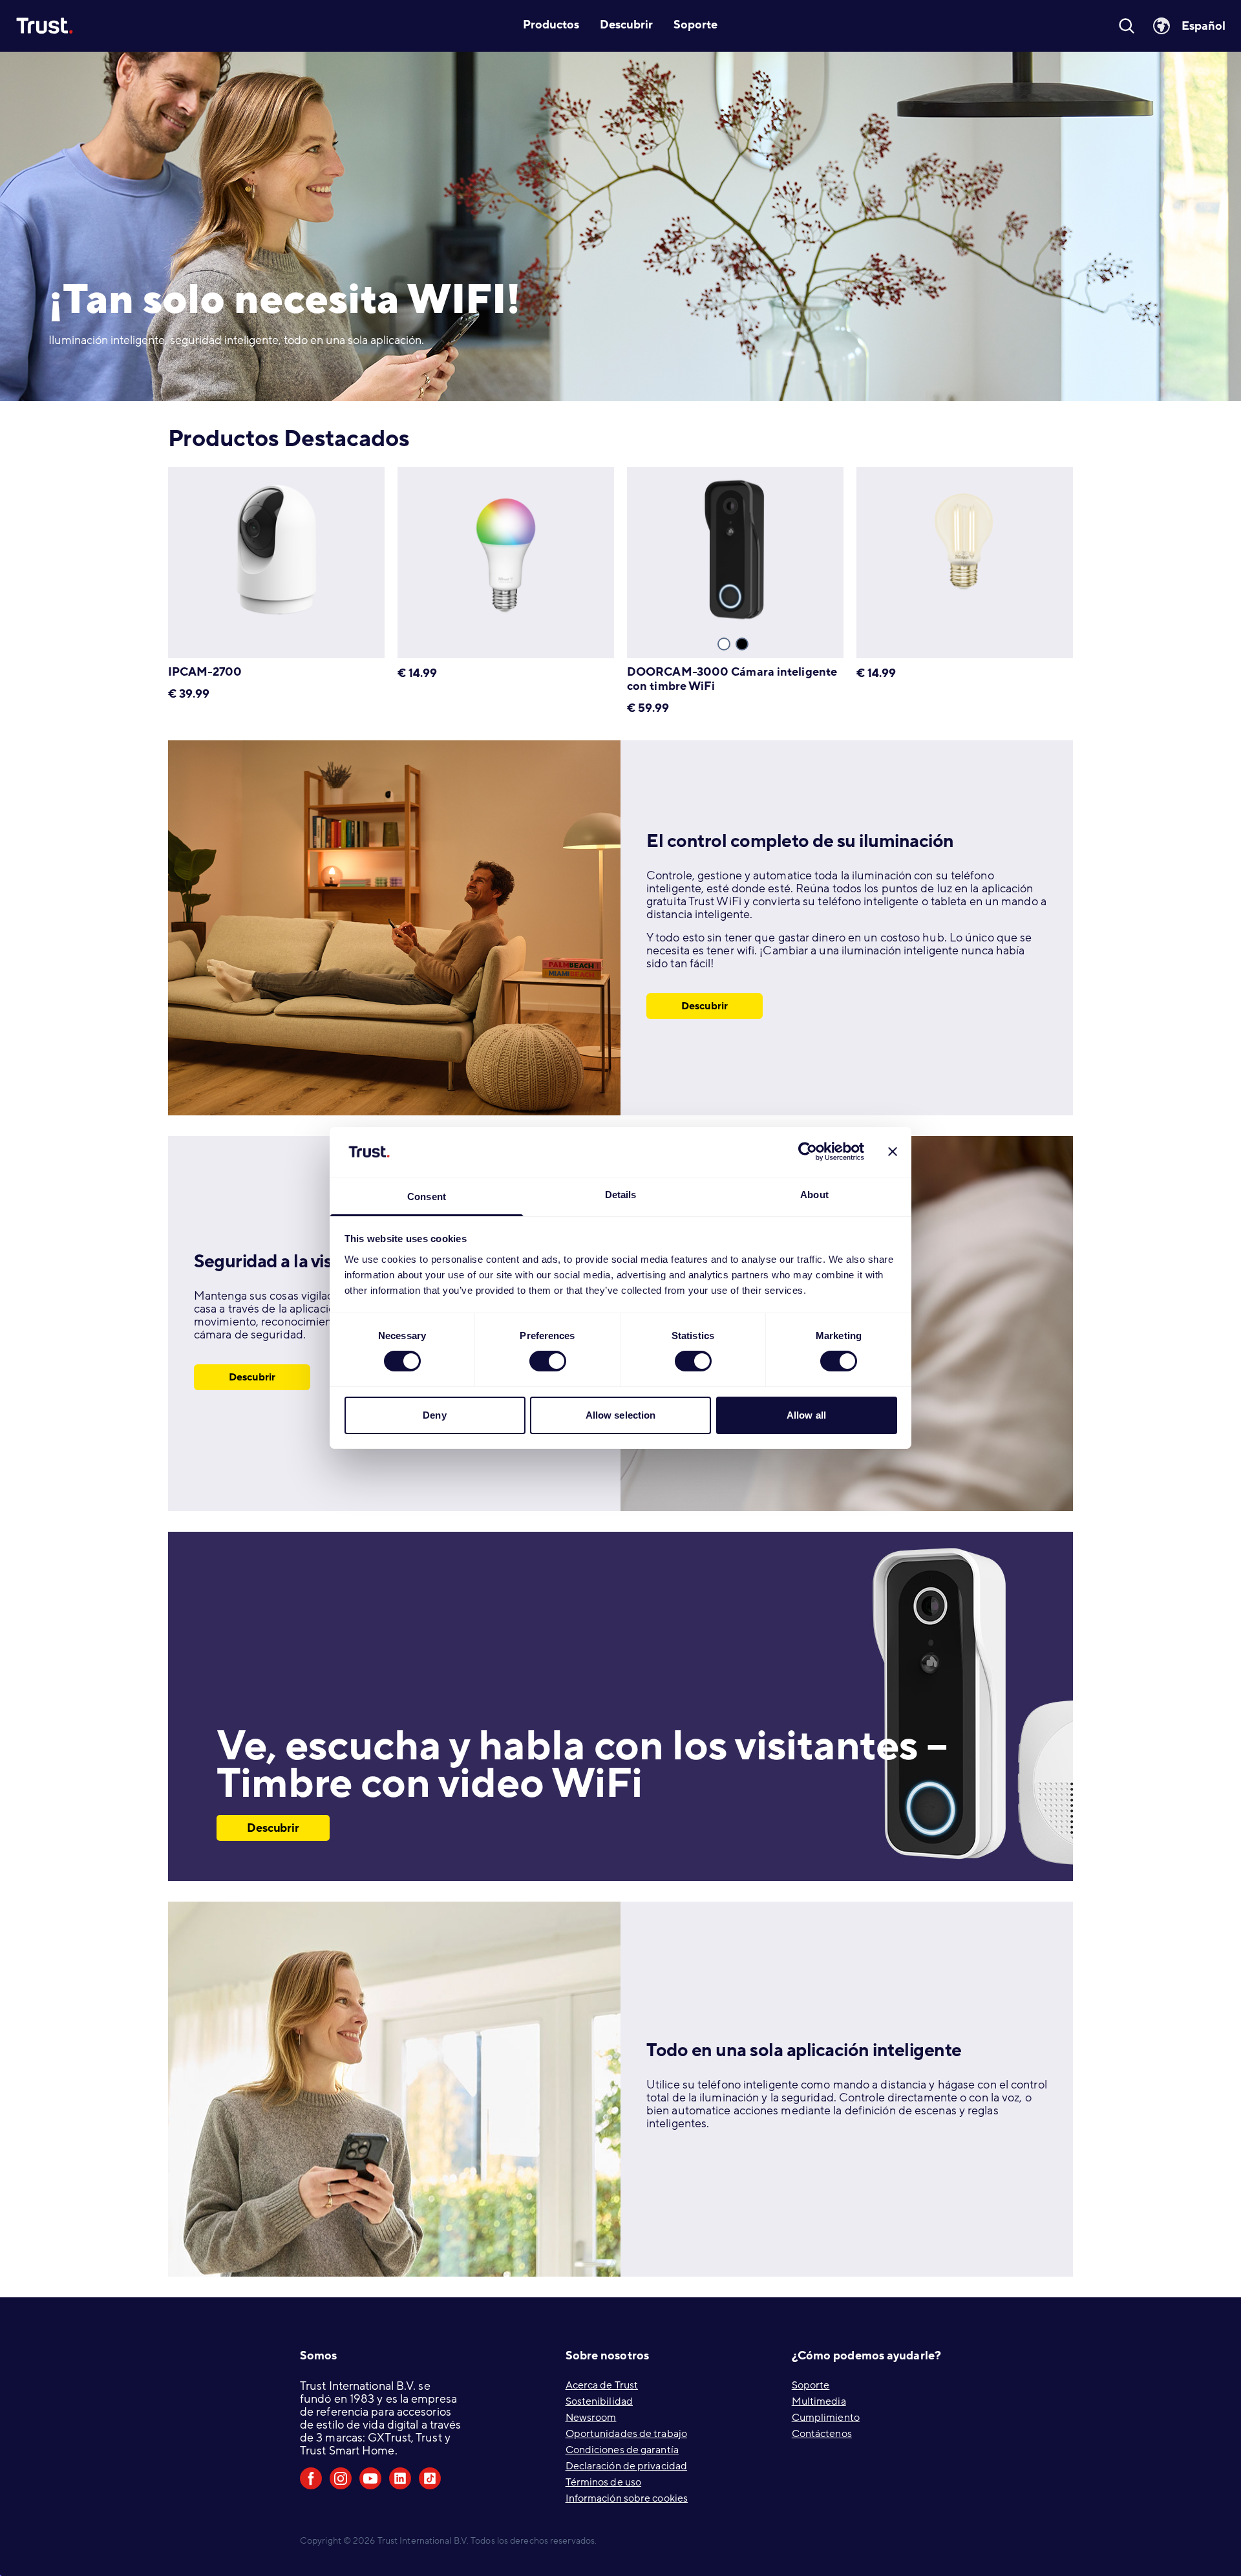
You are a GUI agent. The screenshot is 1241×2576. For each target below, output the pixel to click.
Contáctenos (822, 2434)
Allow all (806, 1415)
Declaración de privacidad (627, 2466)
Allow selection (621, 1415)
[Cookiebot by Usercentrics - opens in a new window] (808, 1152)
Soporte (811, 2385)
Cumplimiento (826, 2418)
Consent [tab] (427, 1197)
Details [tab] (621, 1195)
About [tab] (814, 1195)
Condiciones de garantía (622, 2450)
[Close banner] (893, 1152)
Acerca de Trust (602, 2385)
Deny (434, 1415)
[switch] (548, 1361)
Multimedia (819, 2401)
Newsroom (591, 2418)
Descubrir (705, 1006)
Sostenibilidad (599, 2401)
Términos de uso (604, 2482)
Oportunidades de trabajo (626, 2434)
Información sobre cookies (627, 2498)
